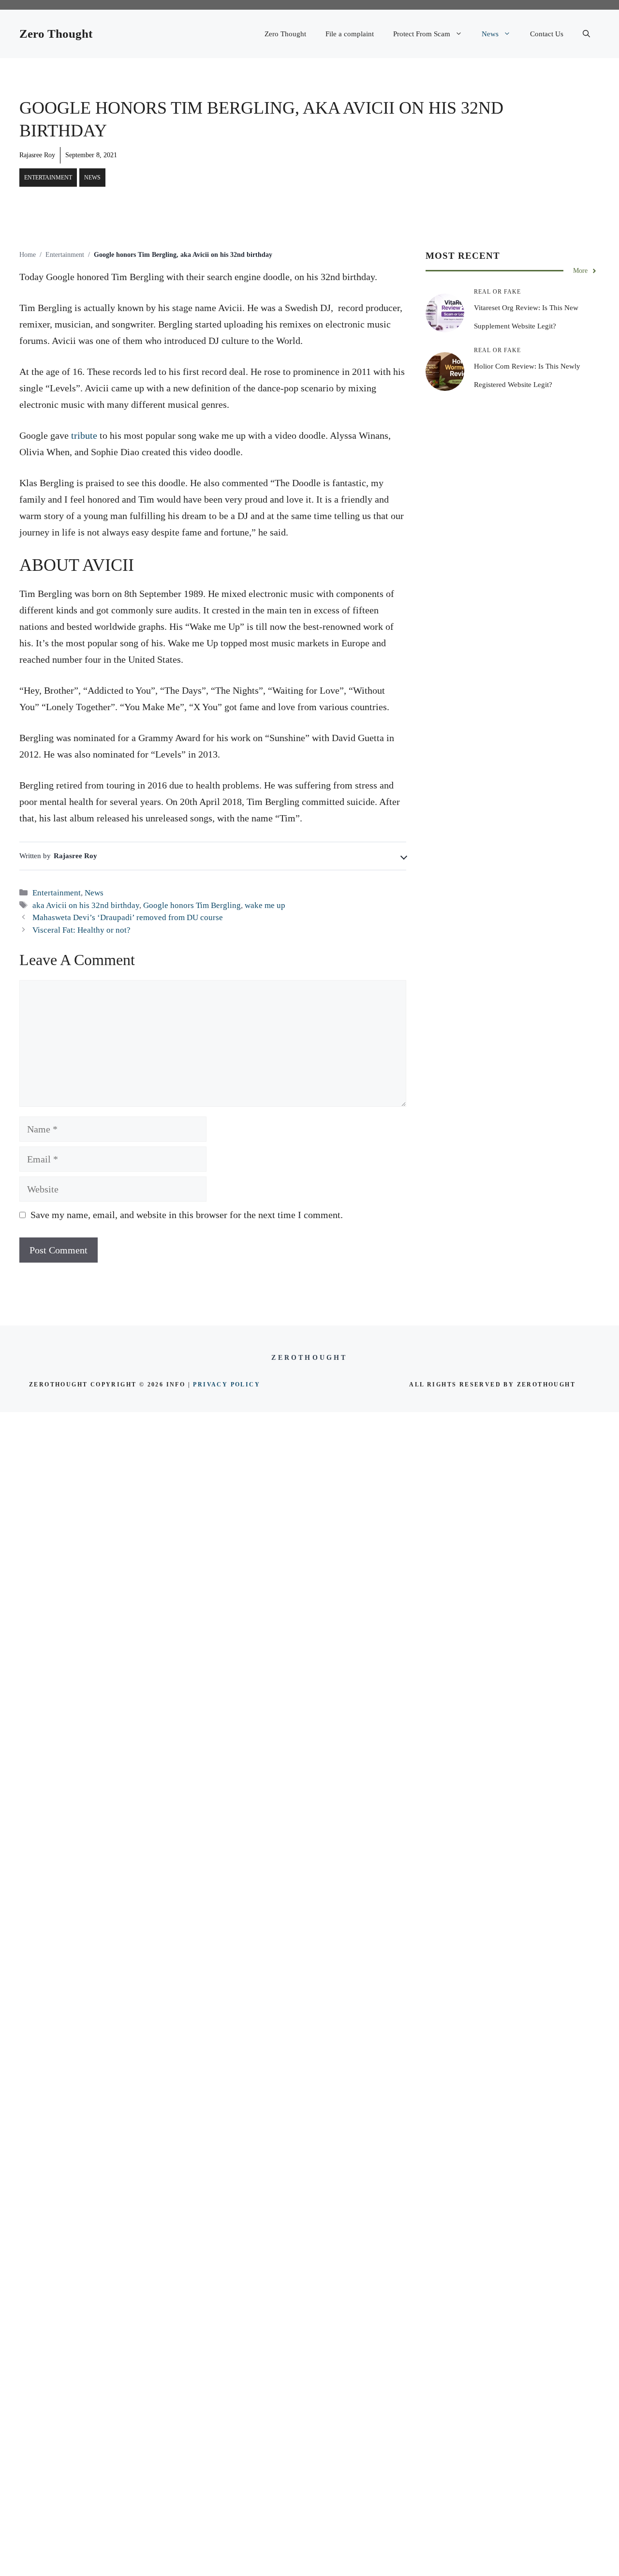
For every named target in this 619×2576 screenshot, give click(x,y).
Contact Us (547, 34)
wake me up (265, 905)
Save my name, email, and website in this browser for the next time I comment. (187, 1215)
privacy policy (227, 1385)
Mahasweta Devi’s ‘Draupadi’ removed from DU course (128, 917)
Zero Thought (56, 34)
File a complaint (350, 34)
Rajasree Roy (37, 155)
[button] (586, 34)
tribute (84, 435)
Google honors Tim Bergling (192, 905)
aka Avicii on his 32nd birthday (86, 905)
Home (28, 255)
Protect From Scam (422, 34)
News (490, 34)
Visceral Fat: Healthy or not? (81, 930)
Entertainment (48, 178)
